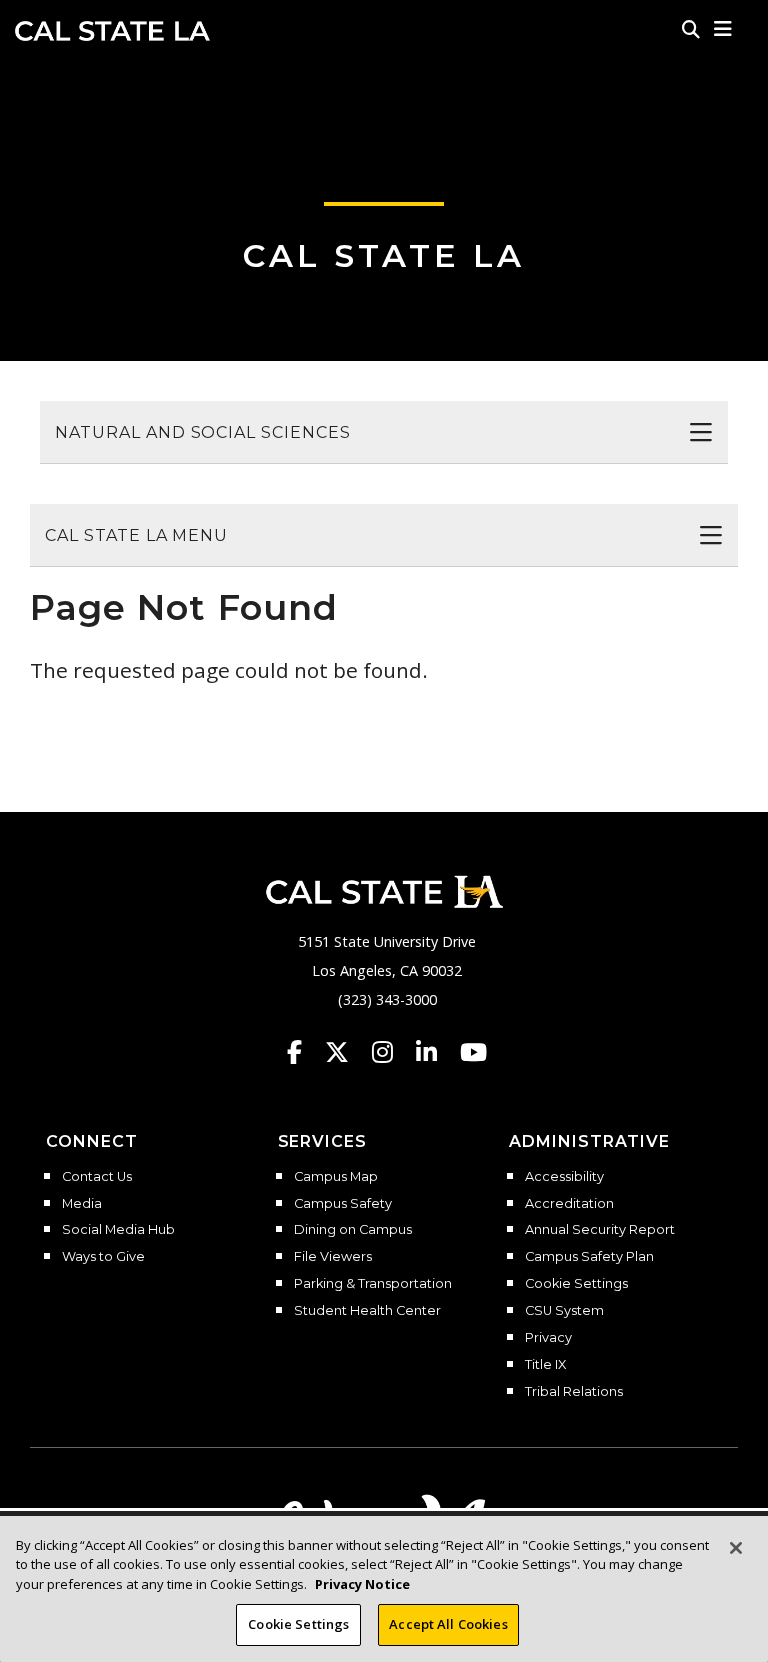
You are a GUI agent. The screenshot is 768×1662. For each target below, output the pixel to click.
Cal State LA (112, 31)
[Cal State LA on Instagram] (392, 1052)
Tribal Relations (574, 1392)
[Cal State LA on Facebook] (304, 1052)
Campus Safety (343, 1204)
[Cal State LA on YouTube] (473, 1052)
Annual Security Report (600, 1230)
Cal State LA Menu (136, 535)
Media (82, 1204)
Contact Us (97, 1177)
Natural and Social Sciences (203, 432)
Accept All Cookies (448, 1624)
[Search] (691, 29)
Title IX (545, 1365)
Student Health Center (367, 1311)
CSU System (564, 1311)
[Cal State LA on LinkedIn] (436, 1052)
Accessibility (564, 1177)
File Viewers (333, 1257)
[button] (723, 29)
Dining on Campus (353, 1230)
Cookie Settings (576, 1284)
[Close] (736, 1548)
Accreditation (569, 1204)
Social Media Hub (118, 1230)
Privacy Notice (362, 1584)
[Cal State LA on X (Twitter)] (346, 1052)
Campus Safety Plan (589, 1257)
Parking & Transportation (373, 1284)
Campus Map (336, 1177)
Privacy (548, 1338)
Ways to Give (103, 1257)
